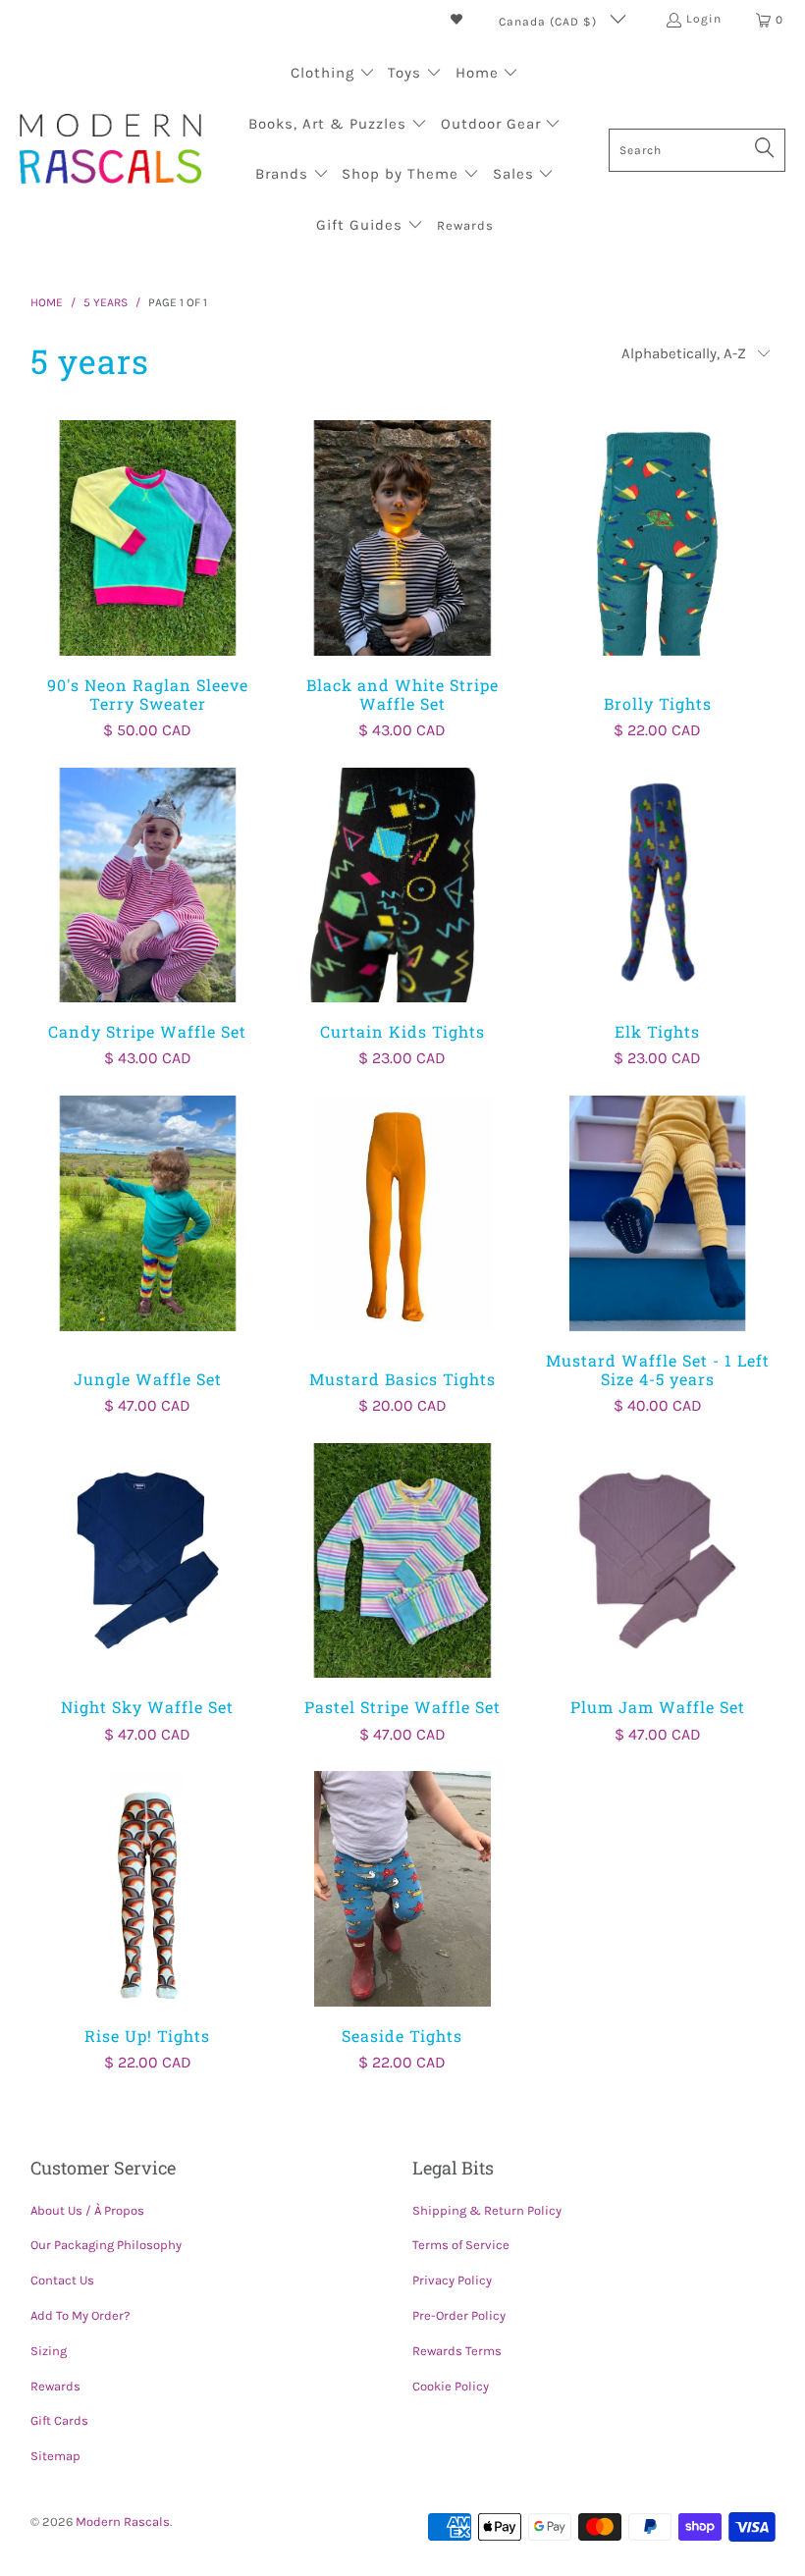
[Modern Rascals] (110, 151)
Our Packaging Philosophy (106, 2245)
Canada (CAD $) (550, 22)
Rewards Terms (457, 2351)
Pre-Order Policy (459, 2315)
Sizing (49, 2351)
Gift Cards (59, 2420)
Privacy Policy (452, 2280)
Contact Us (62, 2280)
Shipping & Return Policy (487, 2210)
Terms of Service (461, 2245)
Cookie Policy (451, 2386)
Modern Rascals (123, 2522)
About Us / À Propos (87, 2210)
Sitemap (55, 2456)
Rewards (55, 2386)
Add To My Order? (80, 2315)
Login (704, 19)
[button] (333, 75)
